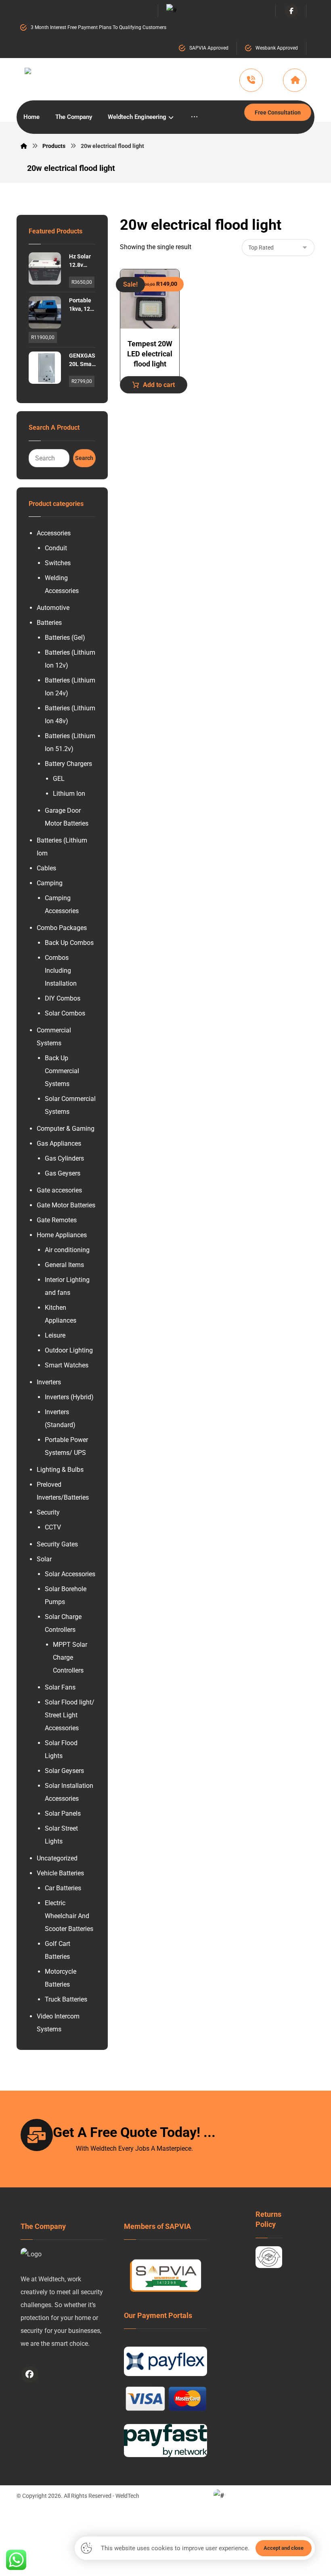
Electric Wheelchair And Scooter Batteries (69, 1916)
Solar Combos (65, 1013)
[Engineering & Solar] (108, 81)
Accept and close (284, 2548)
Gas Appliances (59, 1143)
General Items (64, 1265)
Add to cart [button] (159, 385)
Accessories (54, 533)
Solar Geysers (64, 1771)
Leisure (55, 1335)
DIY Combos (63, 998)
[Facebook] (291, 11)
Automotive (53, 608)
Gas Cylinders (64, 1158)
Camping (50, 883)
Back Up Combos (69, 943)
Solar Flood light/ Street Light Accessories (70, 1715)
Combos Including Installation (61, 971)
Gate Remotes (57, 1220)
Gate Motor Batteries (66, 1205)
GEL (59, 779)
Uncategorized (57, 1858)
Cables (46, 868)
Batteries (49, 623)
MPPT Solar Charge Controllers (70, 1657)
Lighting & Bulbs (60, 1470)
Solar (44, 1559)
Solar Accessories (70, 1574)
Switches (58, 563)
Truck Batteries (66, 1999)
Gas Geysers (63, 1173)
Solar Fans (60, 1687)
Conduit (56, 548)
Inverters (49, 1382)
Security (48, 1512)
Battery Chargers (68, 764)
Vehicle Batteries (60, 1873)
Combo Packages (62, 928)
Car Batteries (63, 1888)
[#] (30, 2374)
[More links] (194, 117)
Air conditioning (67, 1250)
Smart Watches (67, 1365)
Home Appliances (62, 1235)
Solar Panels (63, 1813)
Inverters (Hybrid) (69, 1397)
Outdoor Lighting (69, 1350)
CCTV (53, 1527)
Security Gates (57, 1544)
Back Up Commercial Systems (62, 1071)
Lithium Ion (69, 794)
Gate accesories (59, 1190)
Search (84, 458)
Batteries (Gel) (65, 638)
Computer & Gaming (66, 1129)
